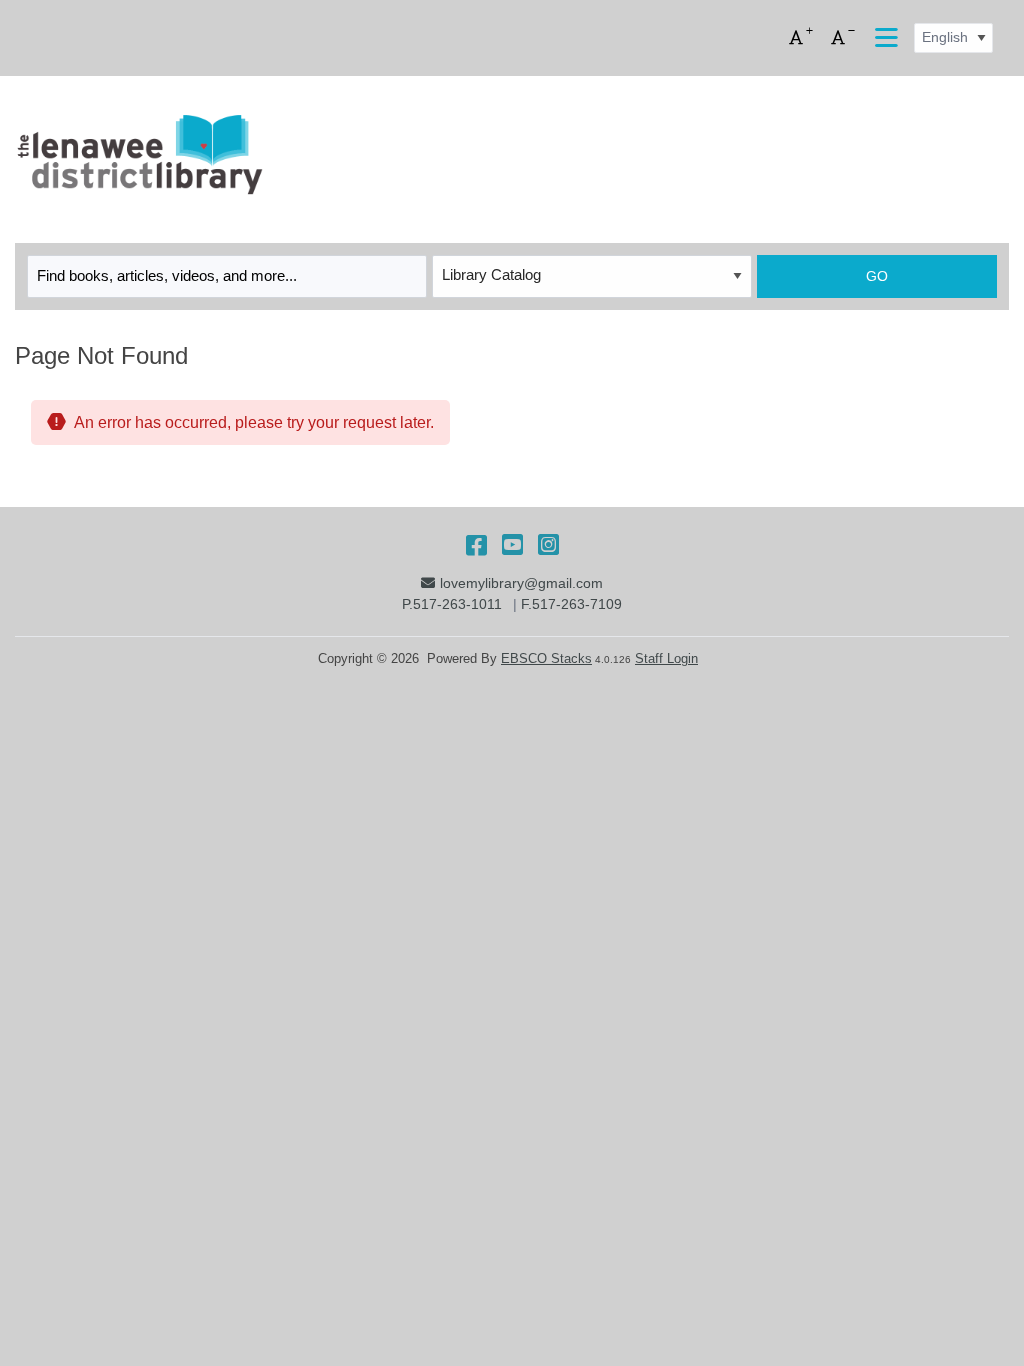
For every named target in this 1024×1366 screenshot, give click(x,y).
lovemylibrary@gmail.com (521, 583)
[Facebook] (476, 544)
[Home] (139, 155)
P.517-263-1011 (452, 604)
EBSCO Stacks (546, 658)
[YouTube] (512, 544)
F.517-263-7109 (571, 604)
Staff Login (666, 658)
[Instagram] (548, 544)
